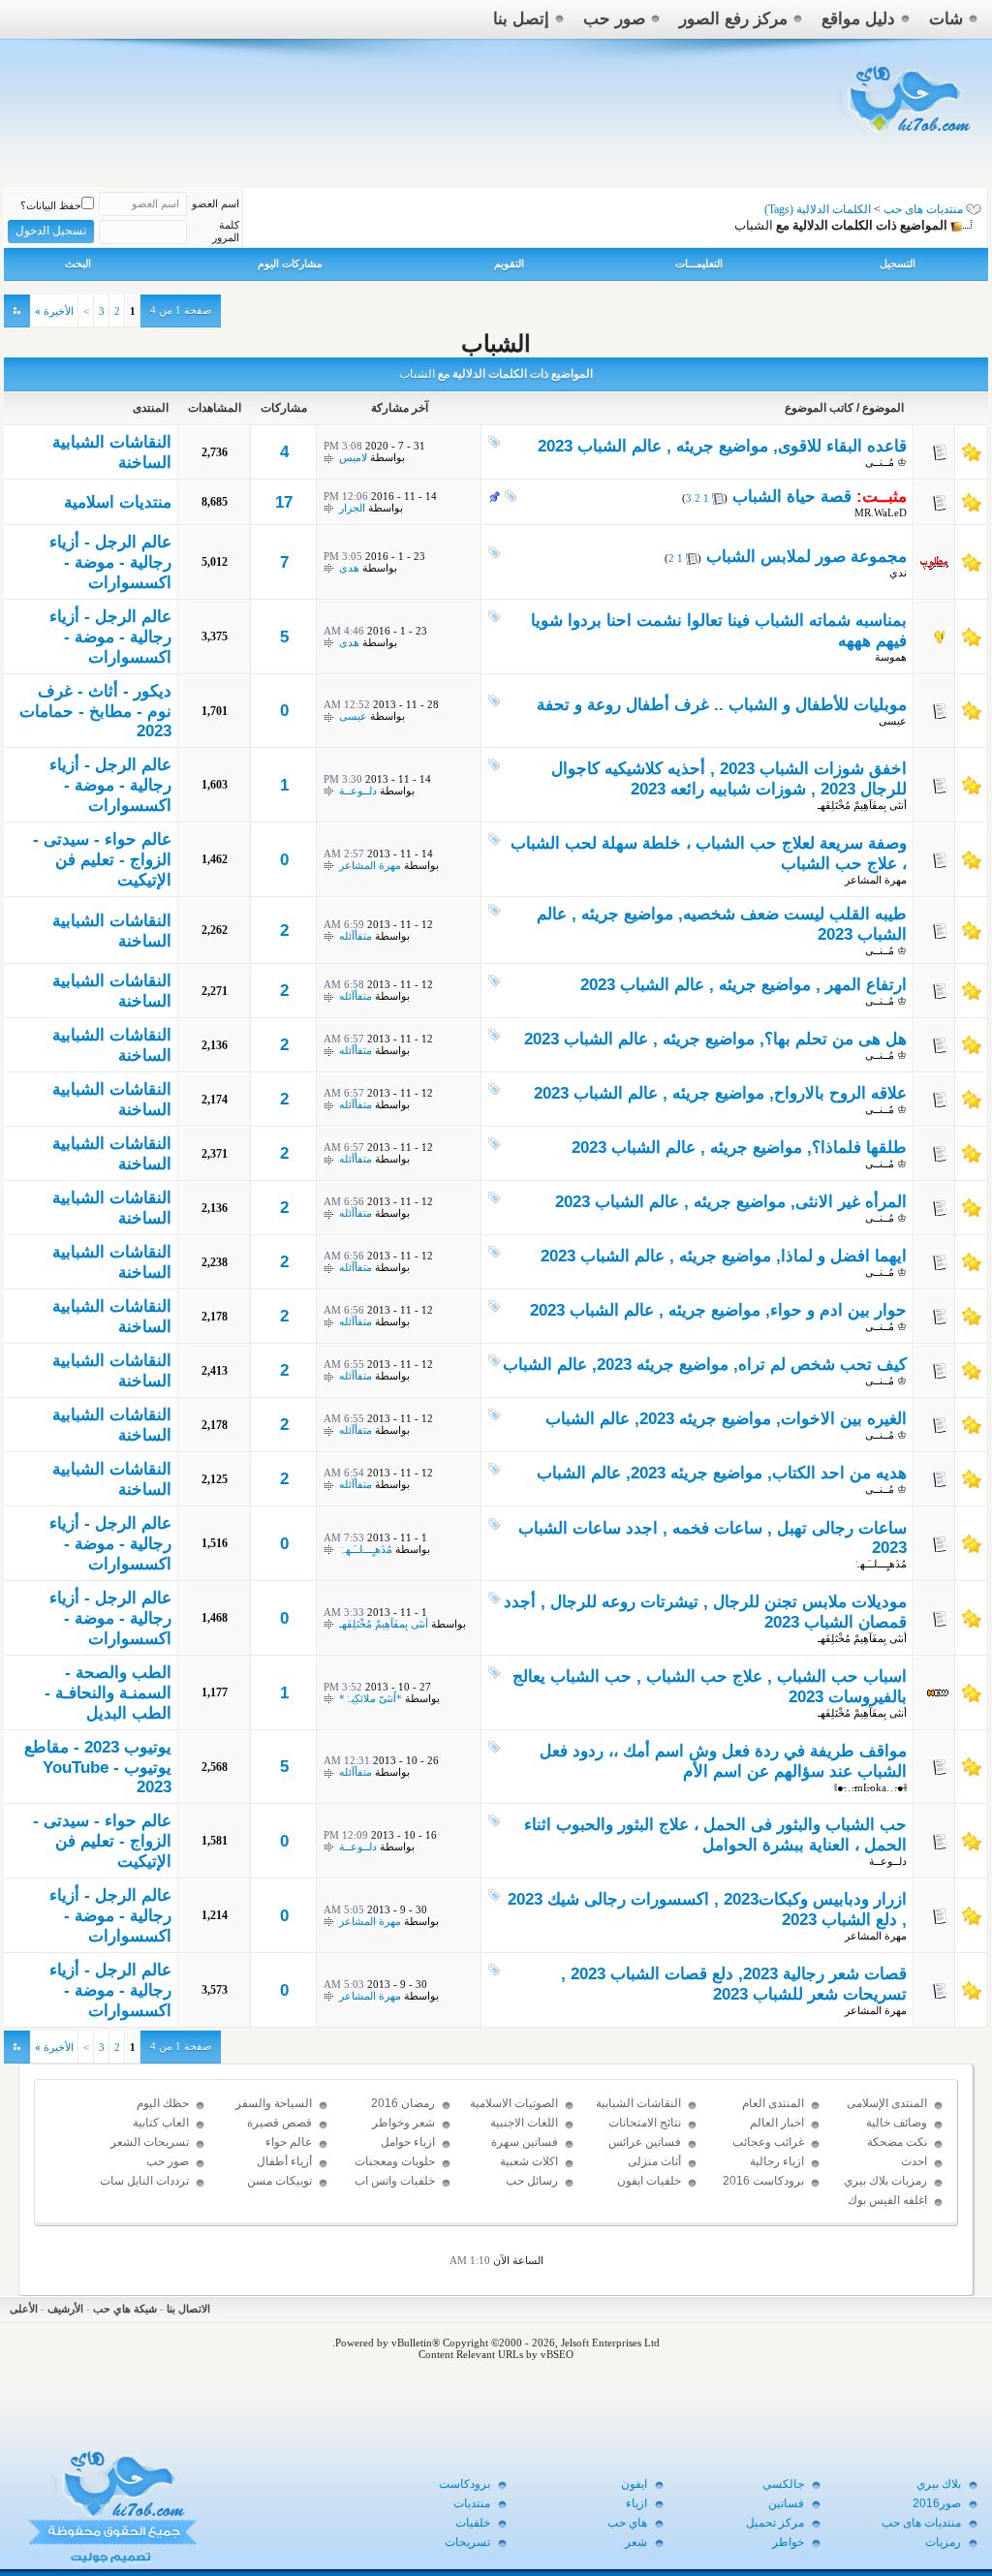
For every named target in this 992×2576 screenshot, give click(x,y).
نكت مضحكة (897, 2142)
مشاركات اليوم (290, 264)
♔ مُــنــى (886, 462)
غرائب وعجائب (768, 2142)
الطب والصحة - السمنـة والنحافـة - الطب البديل (108, 1693)
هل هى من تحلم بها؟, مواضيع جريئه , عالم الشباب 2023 (715, 1039)
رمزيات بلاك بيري (885, 2181)
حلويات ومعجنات (395, 2161)
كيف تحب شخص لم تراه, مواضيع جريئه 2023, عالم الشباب (705, 1365)
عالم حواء (289, 2142)
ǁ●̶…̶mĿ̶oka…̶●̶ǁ (870, 1787)
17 (284, 502)
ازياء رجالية (777, 2161)
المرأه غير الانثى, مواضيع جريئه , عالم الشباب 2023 (731, 1202)
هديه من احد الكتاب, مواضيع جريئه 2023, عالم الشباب (722, 1473)
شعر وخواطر (403, 2123)
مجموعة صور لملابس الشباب (806, 557)
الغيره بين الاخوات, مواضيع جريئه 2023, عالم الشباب (726, 1419)
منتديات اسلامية (118, 502)
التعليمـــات (699, 264)
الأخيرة (54, 311)
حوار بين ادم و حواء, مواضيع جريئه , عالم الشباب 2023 (718, 1310)
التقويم (509, 264)
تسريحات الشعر (150, 2142)
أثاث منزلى (654, 2161)
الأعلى (24, 2309)
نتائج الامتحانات (645, 2123)
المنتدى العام (773, 2103)
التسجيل (898, 264)
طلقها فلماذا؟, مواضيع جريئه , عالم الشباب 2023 (739, 1148)
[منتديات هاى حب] (906, 137)
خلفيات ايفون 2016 (649, 2189)
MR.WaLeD (881, 512)
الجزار (352, 508)
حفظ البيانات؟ (51, 205)
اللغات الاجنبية (524, 2123)
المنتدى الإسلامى (887, 2103)
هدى (349, 568)
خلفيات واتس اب (395, 2181)
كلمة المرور (226, 231)
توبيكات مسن (279, 2181)
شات (946, 19)
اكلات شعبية (529, 2161)
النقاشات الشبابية (638, 2103)
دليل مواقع (858, 19)
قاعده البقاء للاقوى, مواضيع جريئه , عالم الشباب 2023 (722, 446)
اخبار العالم (777, 2123)
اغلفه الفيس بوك (887, 2200)
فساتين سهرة (525, 2142)
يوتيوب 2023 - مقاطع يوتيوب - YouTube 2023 (98, 1767)
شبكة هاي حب (125, 2309)
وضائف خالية (897, 2123)
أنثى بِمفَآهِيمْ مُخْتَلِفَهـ (862, 805)
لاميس (353, 457)
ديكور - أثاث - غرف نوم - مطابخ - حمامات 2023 (95, 711)
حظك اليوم (163, 2103)
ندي (898, 573)
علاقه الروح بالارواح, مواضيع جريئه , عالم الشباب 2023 (720, 1093)
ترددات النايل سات (144, 2181)
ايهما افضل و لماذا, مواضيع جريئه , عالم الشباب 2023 (724, 1256)
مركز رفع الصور (733, 19)
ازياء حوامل (408, 2142)
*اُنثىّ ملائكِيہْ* (371, 1698)
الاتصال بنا (188, 2309)
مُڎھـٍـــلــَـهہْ (880, 1564)
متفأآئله (356, 936)
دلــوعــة (358, 791)
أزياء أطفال (284, 2161)
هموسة (891, 657)
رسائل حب (532, 2181)
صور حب (614, 19)
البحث (78, 264)
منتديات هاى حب (923, 209)
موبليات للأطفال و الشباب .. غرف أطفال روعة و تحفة (722, 705)
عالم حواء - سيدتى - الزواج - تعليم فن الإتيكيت (102, 860)
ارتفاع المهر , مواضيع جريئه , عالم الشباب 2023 (744, 985)
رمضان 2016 (403, 2103)
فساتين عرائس (645, 2142)
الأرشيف (65, 2309)
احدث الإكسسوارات (895, 2170)
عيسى (893, 721)
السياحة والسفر (274, 2103)
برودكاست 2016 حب (763, 2189)
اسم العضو (216, 203)
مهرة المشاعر (876, 880)
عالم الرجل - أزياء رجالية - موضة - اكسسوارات (110, 562)
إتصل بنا (521, 19)
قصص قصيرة (279, 2123)
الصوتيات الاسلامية (514, 2103)
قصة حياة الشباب (792, 497)
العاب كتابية (161, 2123)
